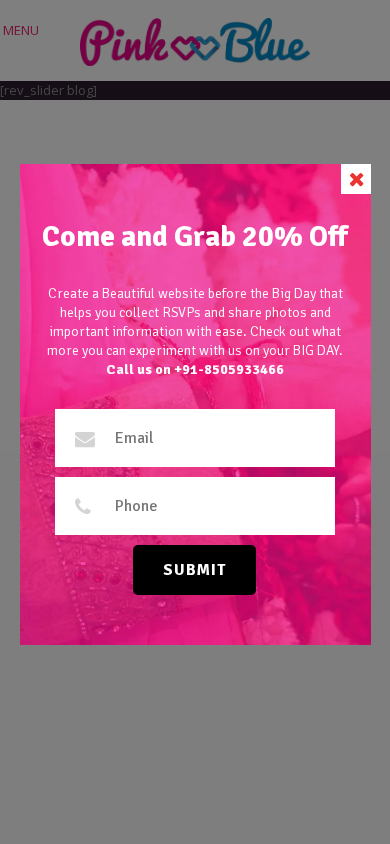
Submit (194, 570)
